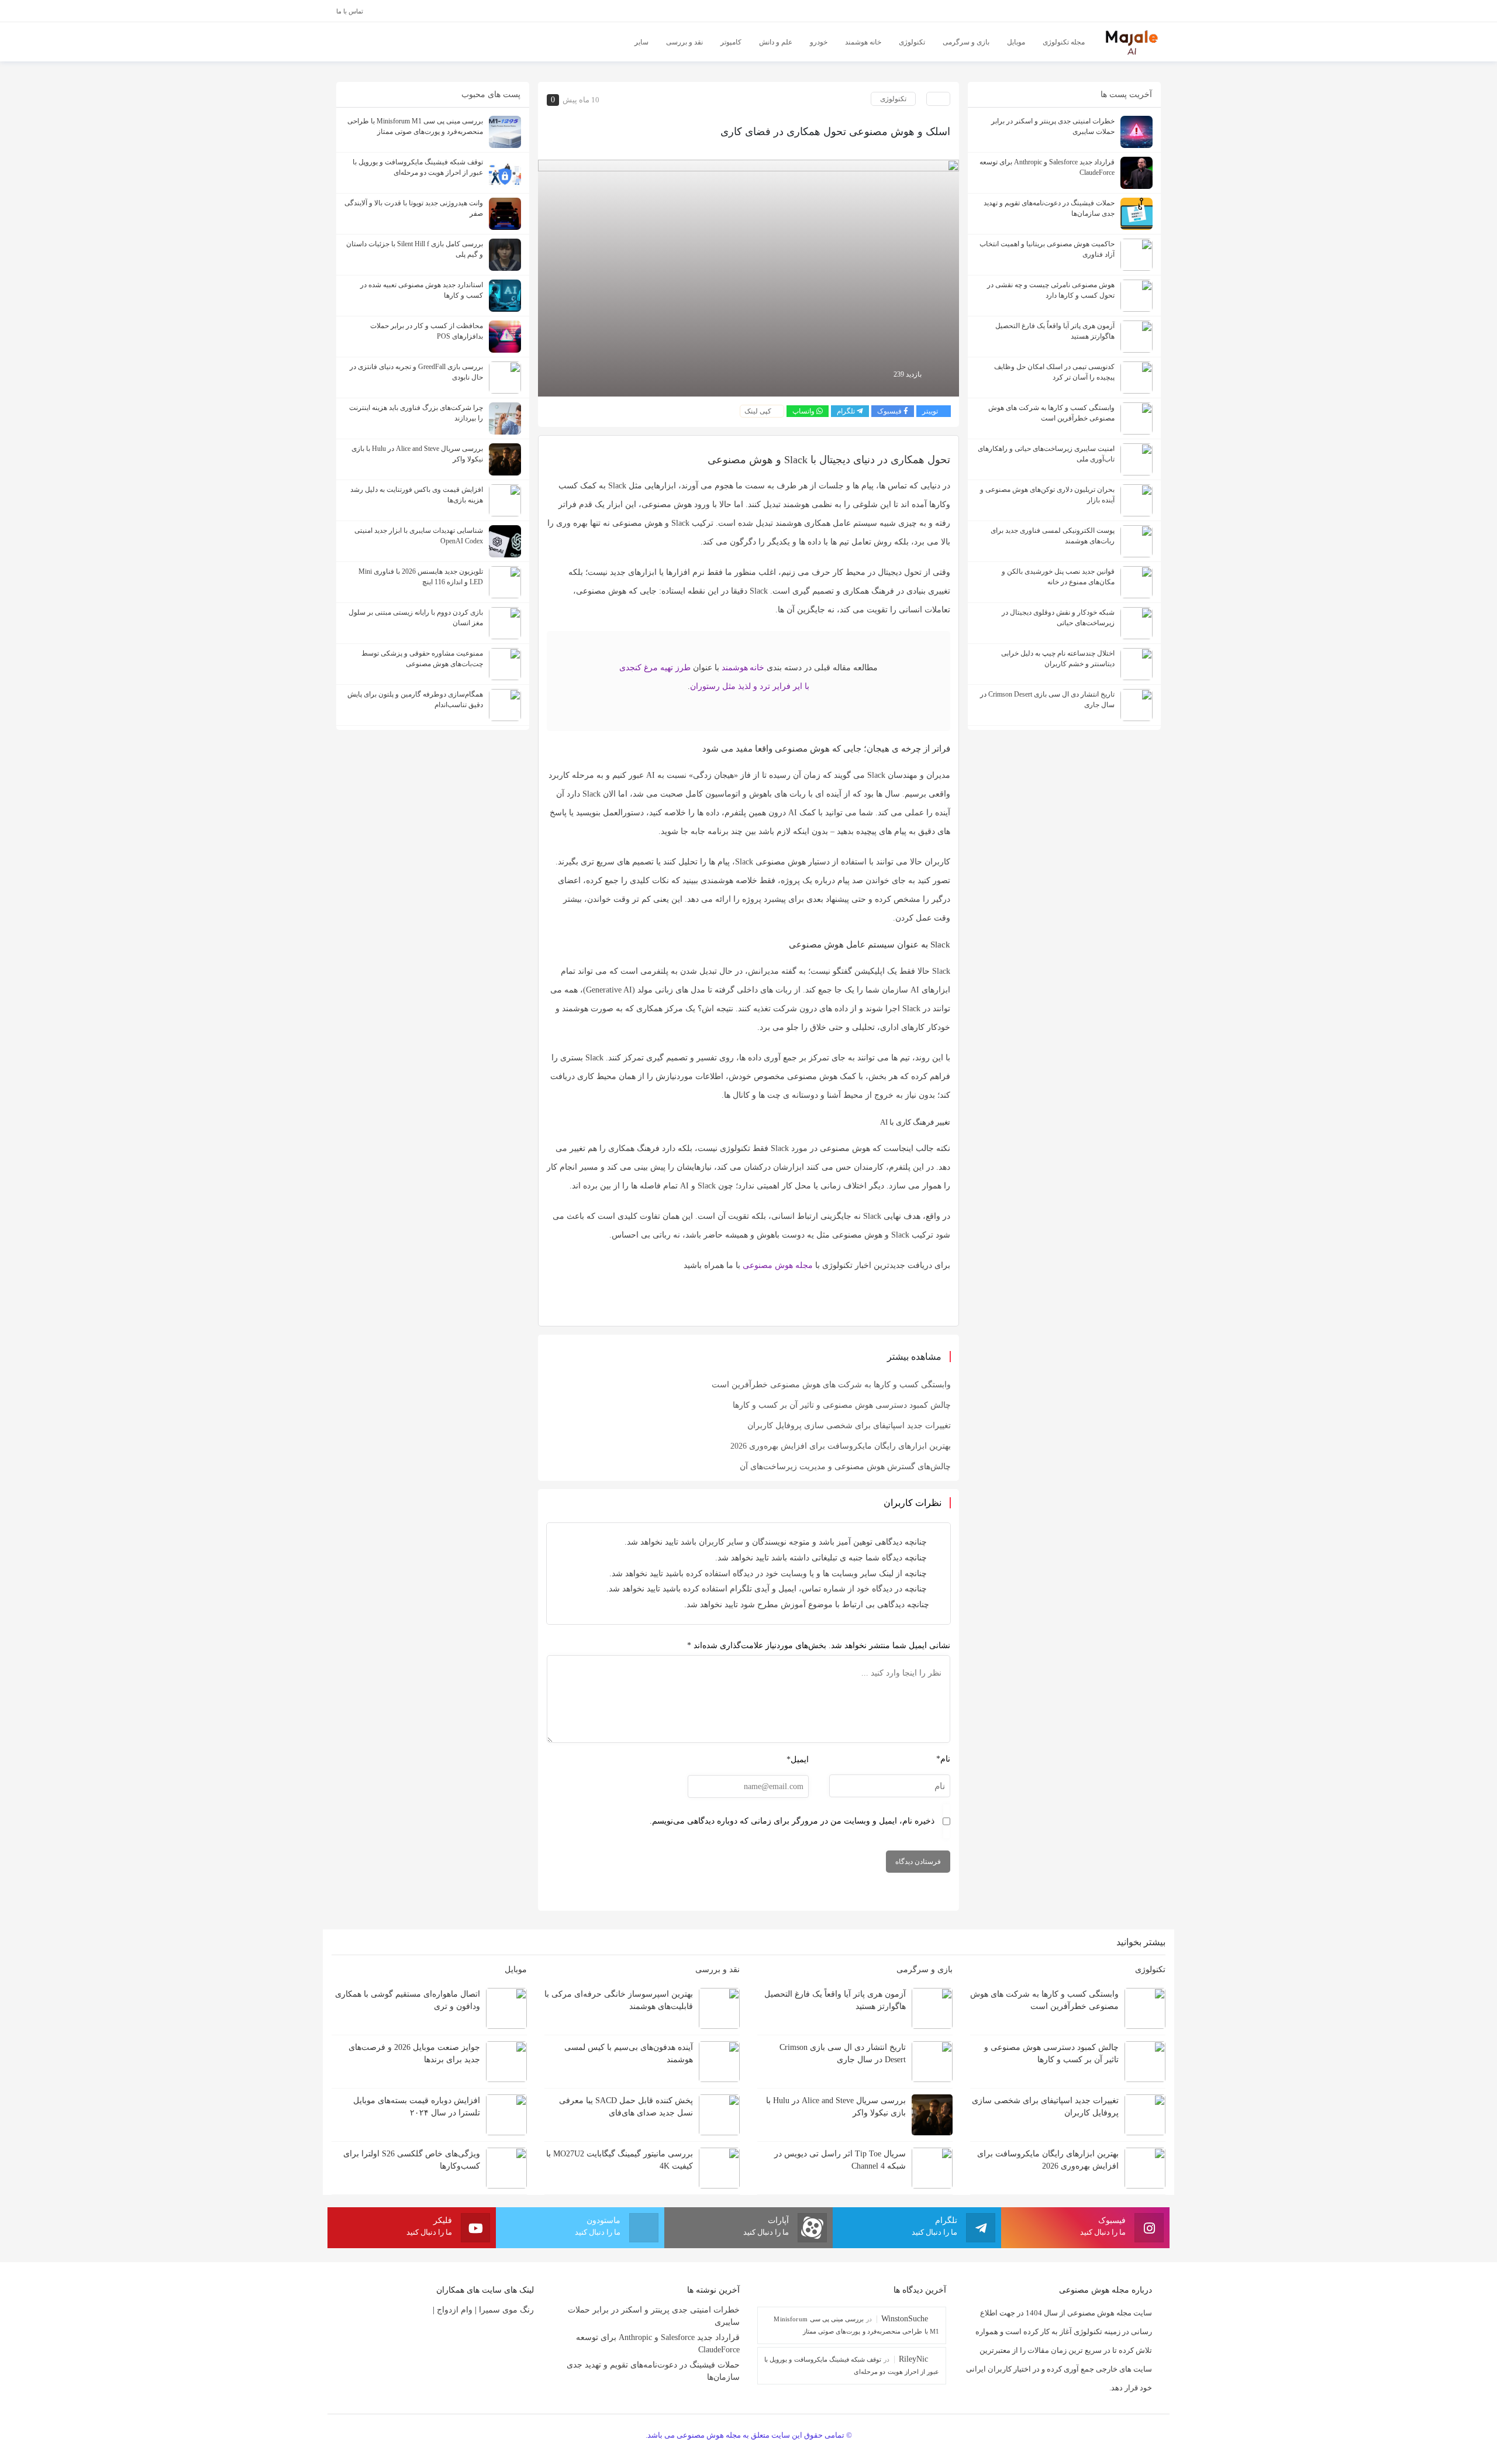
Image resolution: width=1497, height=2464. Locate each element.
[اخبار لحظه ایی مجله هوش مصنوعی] (1132, 41)
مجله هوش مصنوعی (778, 1265)
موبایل (515, 1970)
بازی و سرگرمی (923, 1970)
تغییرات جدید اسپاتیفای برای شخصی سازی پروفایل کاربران (849, 1426)
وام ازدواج (455, 2310)
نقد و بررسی (716, 1970)
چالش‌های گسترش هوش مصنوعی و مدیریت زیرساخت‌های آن (845, 1467)
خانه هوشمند (743, 668)
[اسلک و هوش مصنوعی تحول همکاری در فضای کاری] (748, 277)
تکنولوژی (893, 99)
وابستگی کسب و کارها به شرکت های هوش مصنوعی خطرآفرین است (831, 1385)
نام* (943, 1759)
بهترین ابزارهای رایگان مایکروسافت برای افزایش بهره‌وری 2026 (841, 1446)
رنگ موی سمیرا (506, 2310)
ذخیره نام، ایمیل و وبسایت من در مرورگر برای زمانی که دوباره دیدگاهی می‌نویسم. (792, 1821)
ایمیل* (798, 1760)
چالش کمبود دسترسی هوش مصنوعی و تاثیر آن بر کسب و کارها (842, 1405)
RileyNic (913, 2359)
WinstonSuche (905, 2319)
